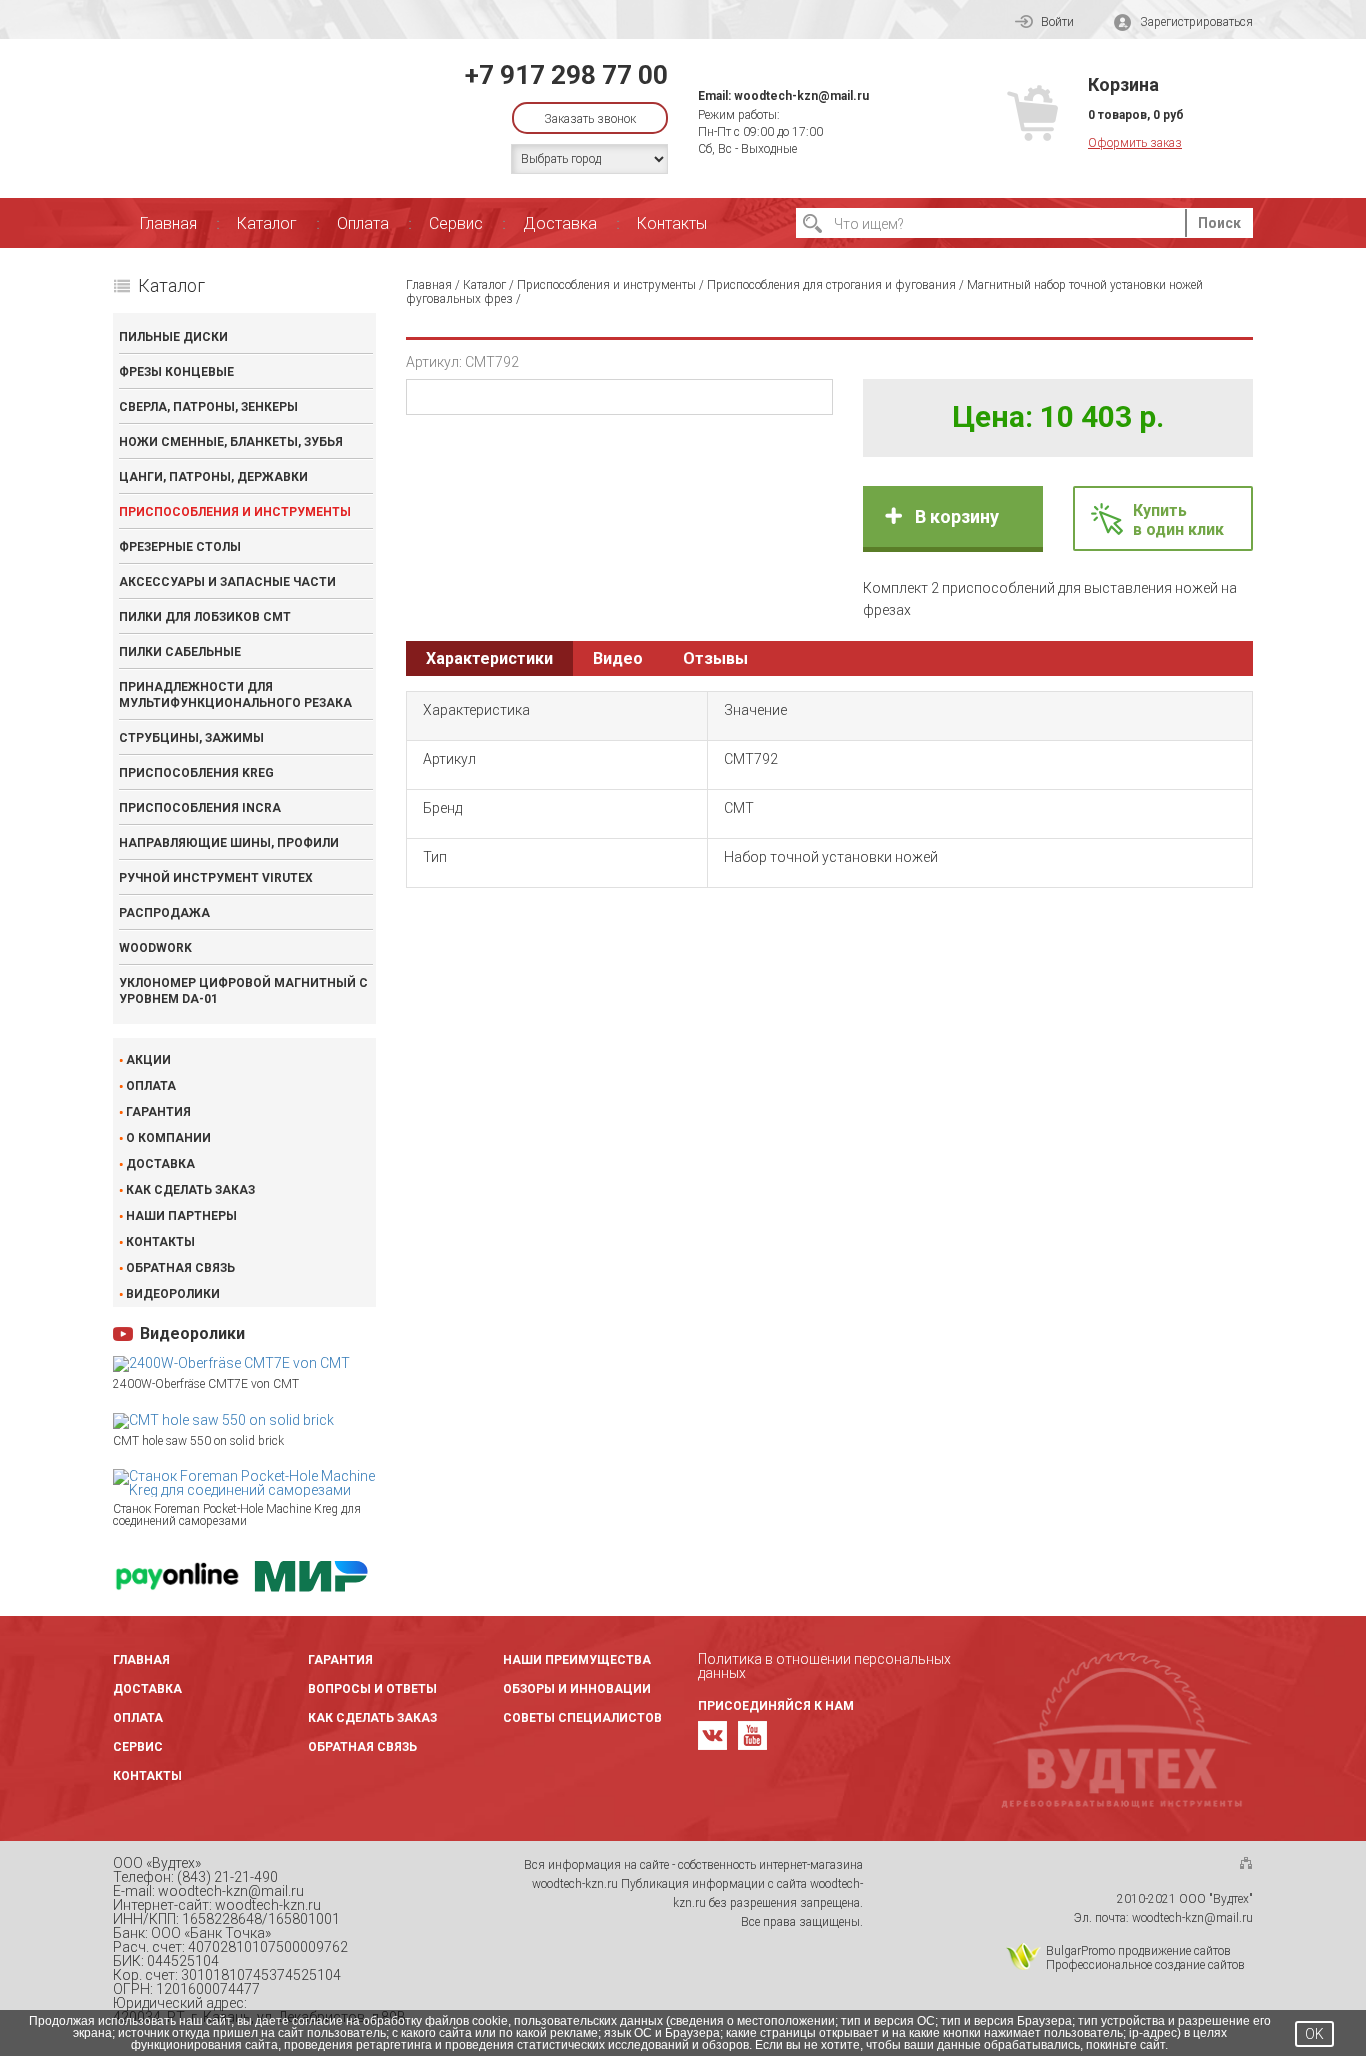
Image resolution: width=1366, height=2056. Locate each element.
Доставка (560, 223)
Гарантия (158, 1112)
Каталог (267, 223)
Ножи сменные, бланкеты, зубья (231, 442)
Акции (148, 1060)
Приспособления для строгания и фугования (831, 285)
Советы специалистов (582, 1718)
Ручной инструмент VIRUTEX (216, 878)
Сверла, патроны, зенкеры (208, 407)
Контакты (672, 223)
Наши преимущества (577, 1660)
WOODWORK (155, 948)
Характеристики (489, 658)
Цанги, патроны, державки (213, 477)
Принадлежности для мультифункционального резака (235, 695)
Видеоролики (173, 1294)
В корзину (957, 516)
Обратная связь (180, 1268)
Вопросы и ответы (372, 1689)
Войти (1057, 22)
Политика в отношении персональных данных (824, 1666)
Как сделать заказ (190, 1190)
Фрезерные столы (180, 547)
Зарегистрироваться (1196, 22)
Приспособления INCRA (200, 808)
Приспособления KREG (196, 773)
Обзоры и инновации (577, 1689)
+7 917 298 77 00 (566, 75)
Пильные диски (173, 337)
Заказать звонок (590, 119)
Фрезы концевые (176, 372)
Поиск (1219, 223)
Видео (618, 658)
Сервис (456, 223)
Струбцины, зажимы (191, 738)
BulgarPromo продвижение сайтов (1138, 1951)
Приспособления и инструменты (235, 512)
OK (1314, 2034)
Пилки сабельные (180, 652)
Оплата (363, 223)
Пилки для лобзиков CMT (205, 617)
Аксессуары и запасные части (227, 582)
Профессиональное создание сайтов (1145, 1965)
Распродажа (164, 913)
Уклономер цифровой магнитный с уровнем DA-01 (243, 991)
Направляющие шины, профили (229, 843)
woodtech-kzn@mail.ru (801, 96)
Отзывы (715, 658)
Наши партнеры (181, 1216)
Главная (168, 223)
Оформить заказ (1135, 143)
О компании (168, 1138)
